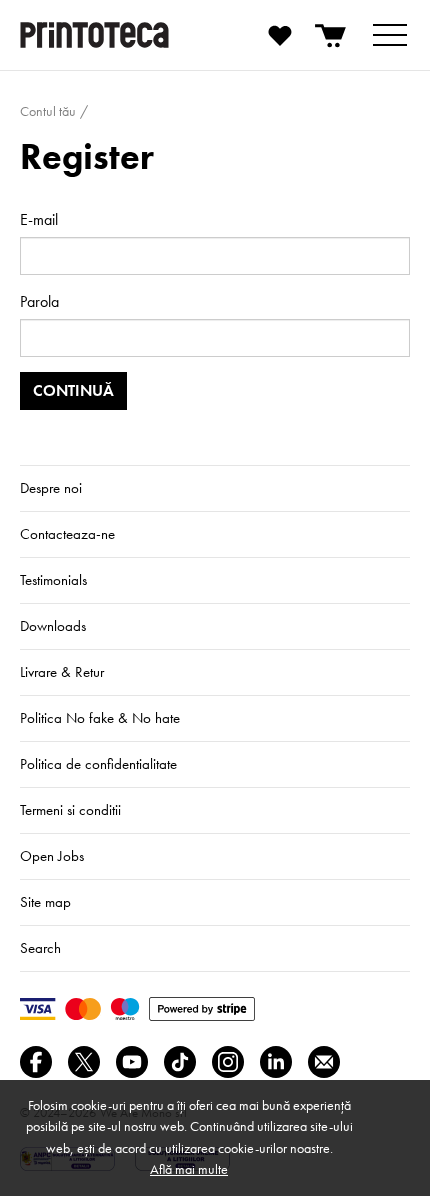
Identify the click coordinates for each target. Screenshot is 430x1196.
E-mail (39, 219)
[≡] (390, 35)
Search (40, 948)
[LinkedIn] (276, 1062)
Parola (39, 301)
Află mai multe (189, 1169)
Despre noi (51, 488)
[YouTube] (132, 1062)
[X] (84, 1062)
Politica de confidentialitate (98, 764)
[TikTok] (180, 1062)
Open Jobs (52, 856)
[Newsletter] (324, 1062)
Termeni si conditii (70, 810)
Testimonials (53, 580)
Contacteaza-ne (67, 534)
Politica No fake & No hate (100, 718)
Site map (45, 902)
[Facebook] (36, 1062)
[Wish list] (280, 35)
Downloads (53, 626)
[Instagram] (228, 1062)
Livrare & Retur (62, 672)
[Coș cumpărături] (332, 35)
